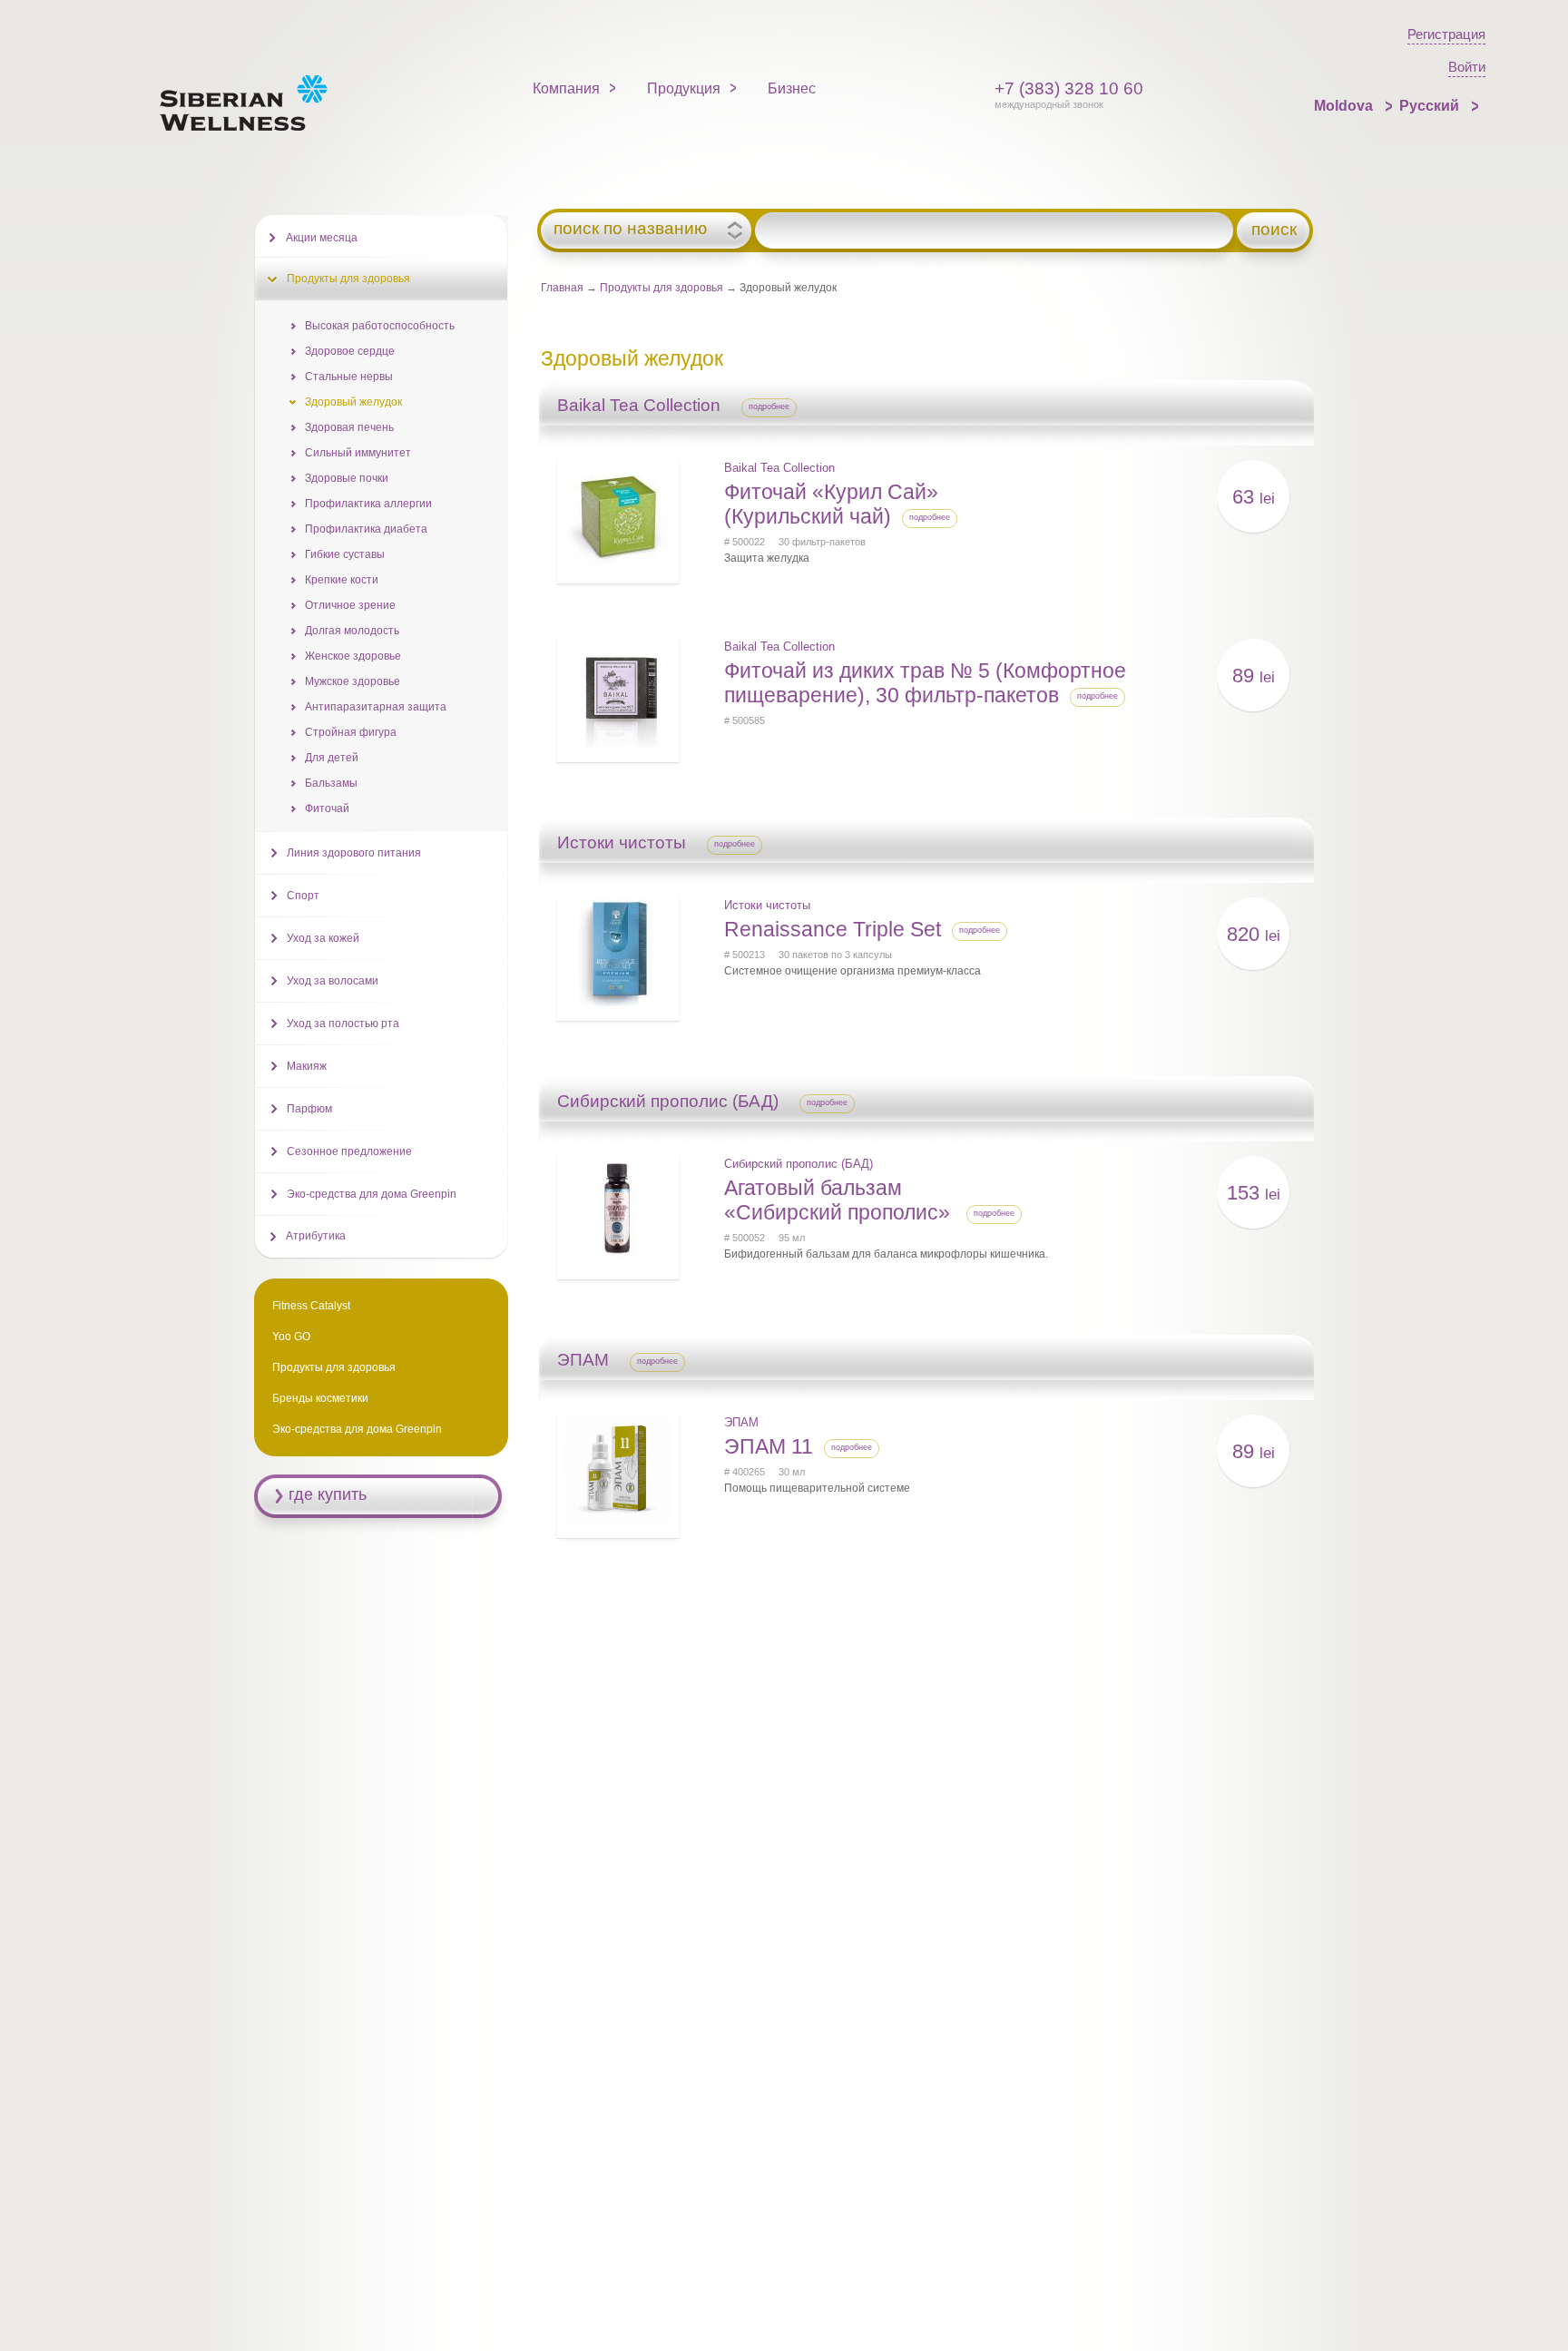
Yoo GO (291, 1337)
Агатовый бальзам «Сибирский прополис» (840, 1200)
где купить (328, 1494)
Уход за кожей (323, 938)
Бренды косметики (320, 1398)
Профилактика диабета (366, 529)
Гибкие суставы (345, 554)
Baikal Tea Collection (779, 468)
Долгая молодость (352, 631)
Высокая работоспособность (380, 326)
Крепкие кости (342, 580)
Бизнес (792, 88)
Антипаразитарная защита (376, 707)
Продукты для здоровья (661, 288)
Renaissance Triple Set (833, 929)
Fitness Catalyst (311, 1306)
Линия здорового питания (354, 853)
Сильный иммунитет (358, 453)
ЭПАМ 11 (769, 1446)
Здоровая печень (349, 427)
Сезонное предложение (349, 1151)
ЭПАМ (741, 1422)
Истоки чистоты (767, 905)
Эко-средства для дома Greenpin (372, 1194)
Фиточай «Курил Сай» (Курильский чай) (831, 504)
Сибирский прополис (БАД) (799, 1164)
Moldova (1345, 106)
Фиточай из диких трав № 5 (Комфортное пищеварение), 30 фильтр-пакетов (925, 683)
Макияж (307, 1066)
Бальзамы (331, 783)
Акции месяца (322, 238)
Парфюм (309, 1109)
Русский (1431, 106)
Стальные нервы (349, 377)
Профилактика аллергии (368, 504)
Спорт (303, 896)
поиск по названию (630, 229)
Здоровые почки (347, 478)
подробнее (769, 407)
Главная (562, 288)
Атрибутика (316, 1236)
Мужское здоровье (353, 681)
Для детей (332, 758)
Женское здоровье (353, 656)
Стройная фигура (351, 732)
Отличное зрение (350, 605)
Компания (566, 88)
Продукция (684, 88)
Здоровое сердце (350, 351)
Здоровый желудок (353, 402)
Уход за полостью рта (343, 1024)
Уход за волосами (333, 981)
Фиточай (327, 808)
